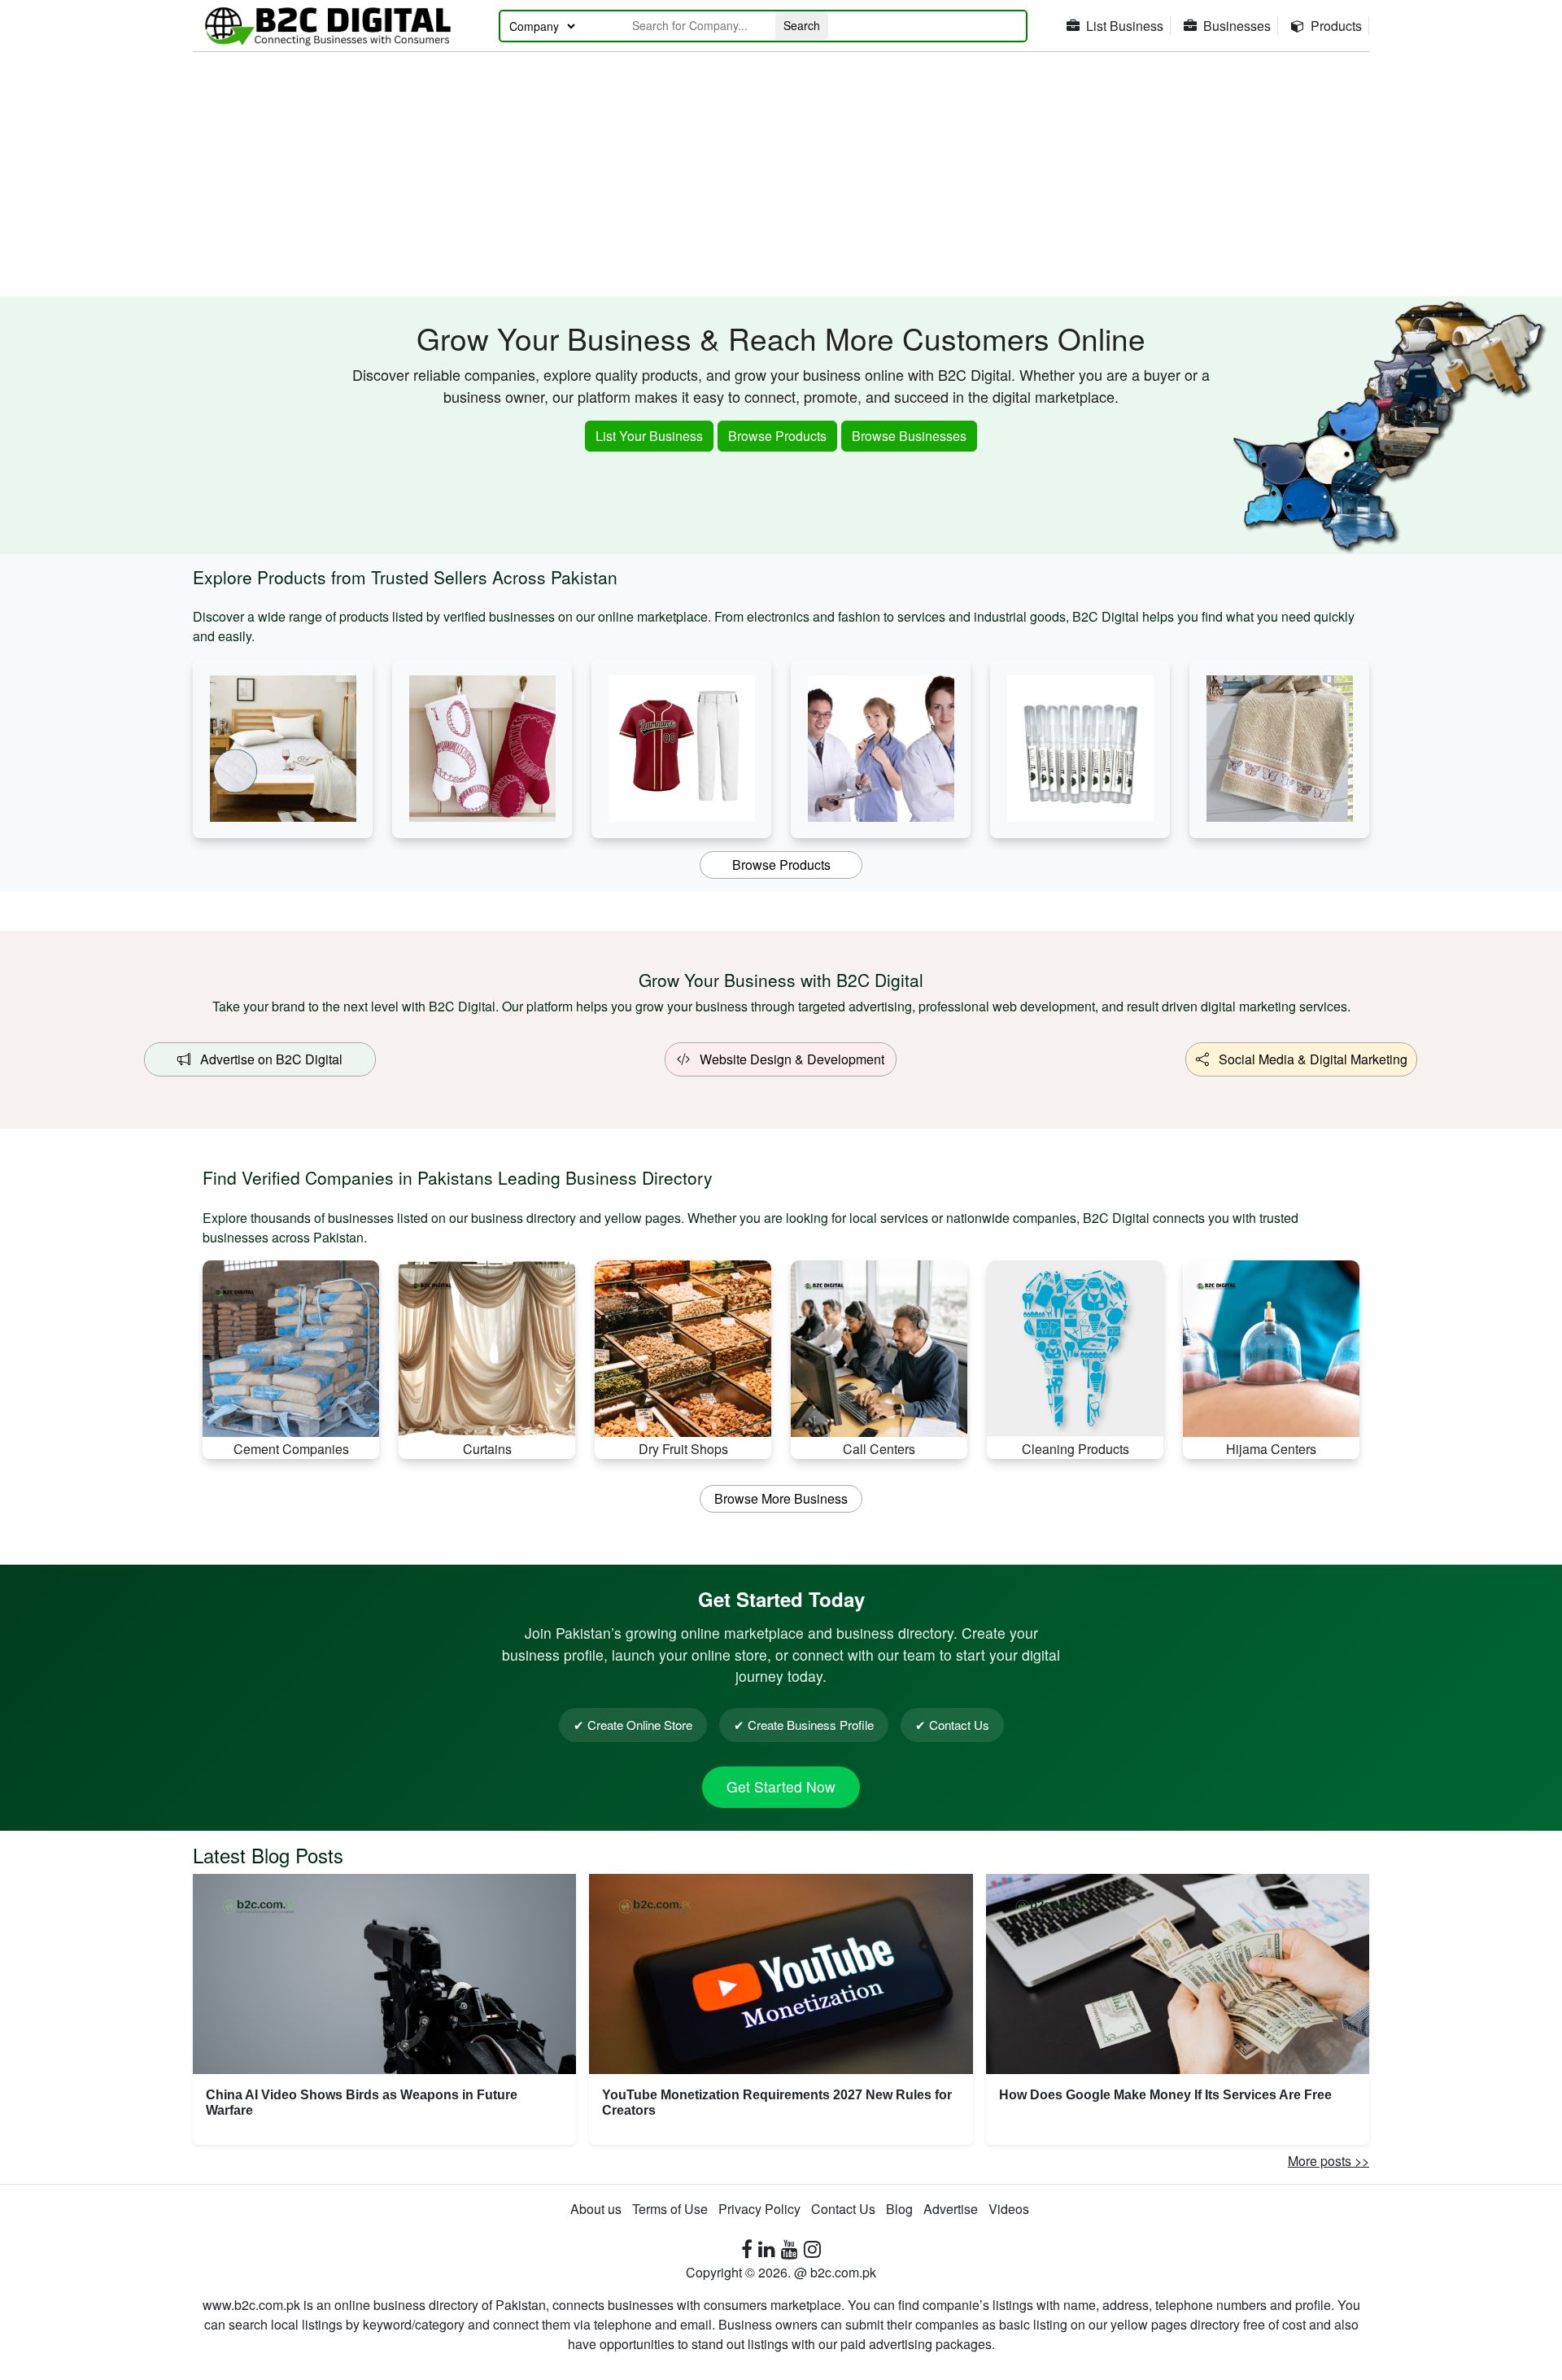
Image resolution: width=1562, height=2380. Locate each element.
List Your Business (649, 436)
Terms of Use (670, 2209)
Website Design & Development (787, 1059)
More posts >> (1329, 2161)
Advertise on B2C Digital (266, 1059)
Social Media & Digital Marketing (1308, 1059)
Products (1336, 26)
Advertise (951, 2209)
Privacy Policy (759, 2209)
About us (596, 2209)
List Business (1125, 26)
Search (802, 25)
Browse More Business (781, 1498)
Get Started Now (781, 1786)
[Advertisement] (781, 174)
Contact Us (843, 2209)
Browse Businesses (909, 436)
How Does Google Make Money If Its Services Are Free (1165, 2095)
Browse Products (777, 436)
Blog (899, 2209)
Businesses (1237, 26)
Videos (1009, 2209)
